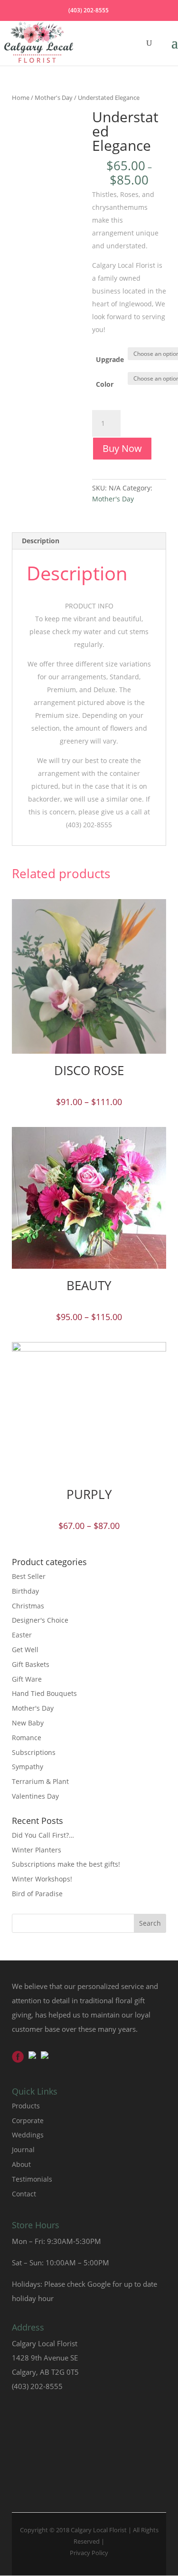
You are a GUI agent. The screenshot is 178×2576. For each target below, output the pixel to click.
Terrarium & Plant (40, 1781)
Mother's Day (54, 98)
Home (21, 98)
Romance (27, 1738)
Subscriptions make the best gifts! (66, 1864)
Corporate (28, 2121)
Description (41, 541)
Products (26, 2106)
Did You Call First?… (43, 1835)
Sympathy (28, 1767)
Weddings (28, 2135)
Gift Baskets (31, 1664)
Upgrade (110, 359)
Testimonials (32, 2179)
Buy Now (122, 448)
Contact (24, 2194)
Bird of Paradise (37, 1894)
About (21, 2164)
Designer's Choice (40, 1620)
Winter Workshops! (42, 1879)
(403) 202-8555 (89, 10)
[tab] (89, 541)
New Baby (28, 1723)
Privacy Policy (89, 2553)
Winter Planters (37, 1850)
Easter (22, 1635)
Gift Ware (27, 1679)
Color (105, 384)
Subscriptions (34, 1752)
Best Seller (29, 1576)
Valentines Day (35, 1796)
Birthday (25, 1591)
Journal (23, 2150)
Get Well (25, 1650)
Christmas (28, 1606)
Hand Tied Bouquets (44, 1693)
